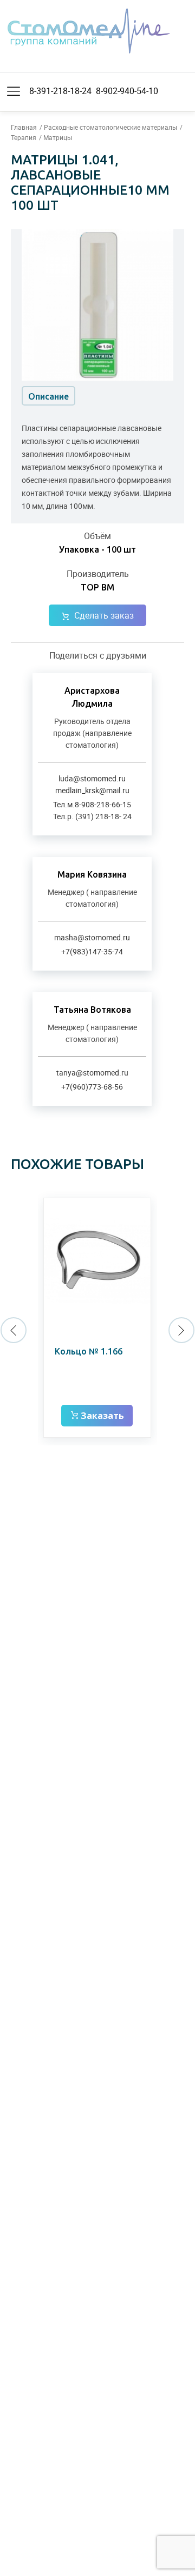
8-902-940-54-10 (127, 91)
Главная (24, 127)
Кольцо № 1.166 (89, 1351)
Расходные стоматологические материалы (110, 127)
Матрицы (58, 137)
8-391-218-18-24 (60, 91)
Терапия (24, 137)
